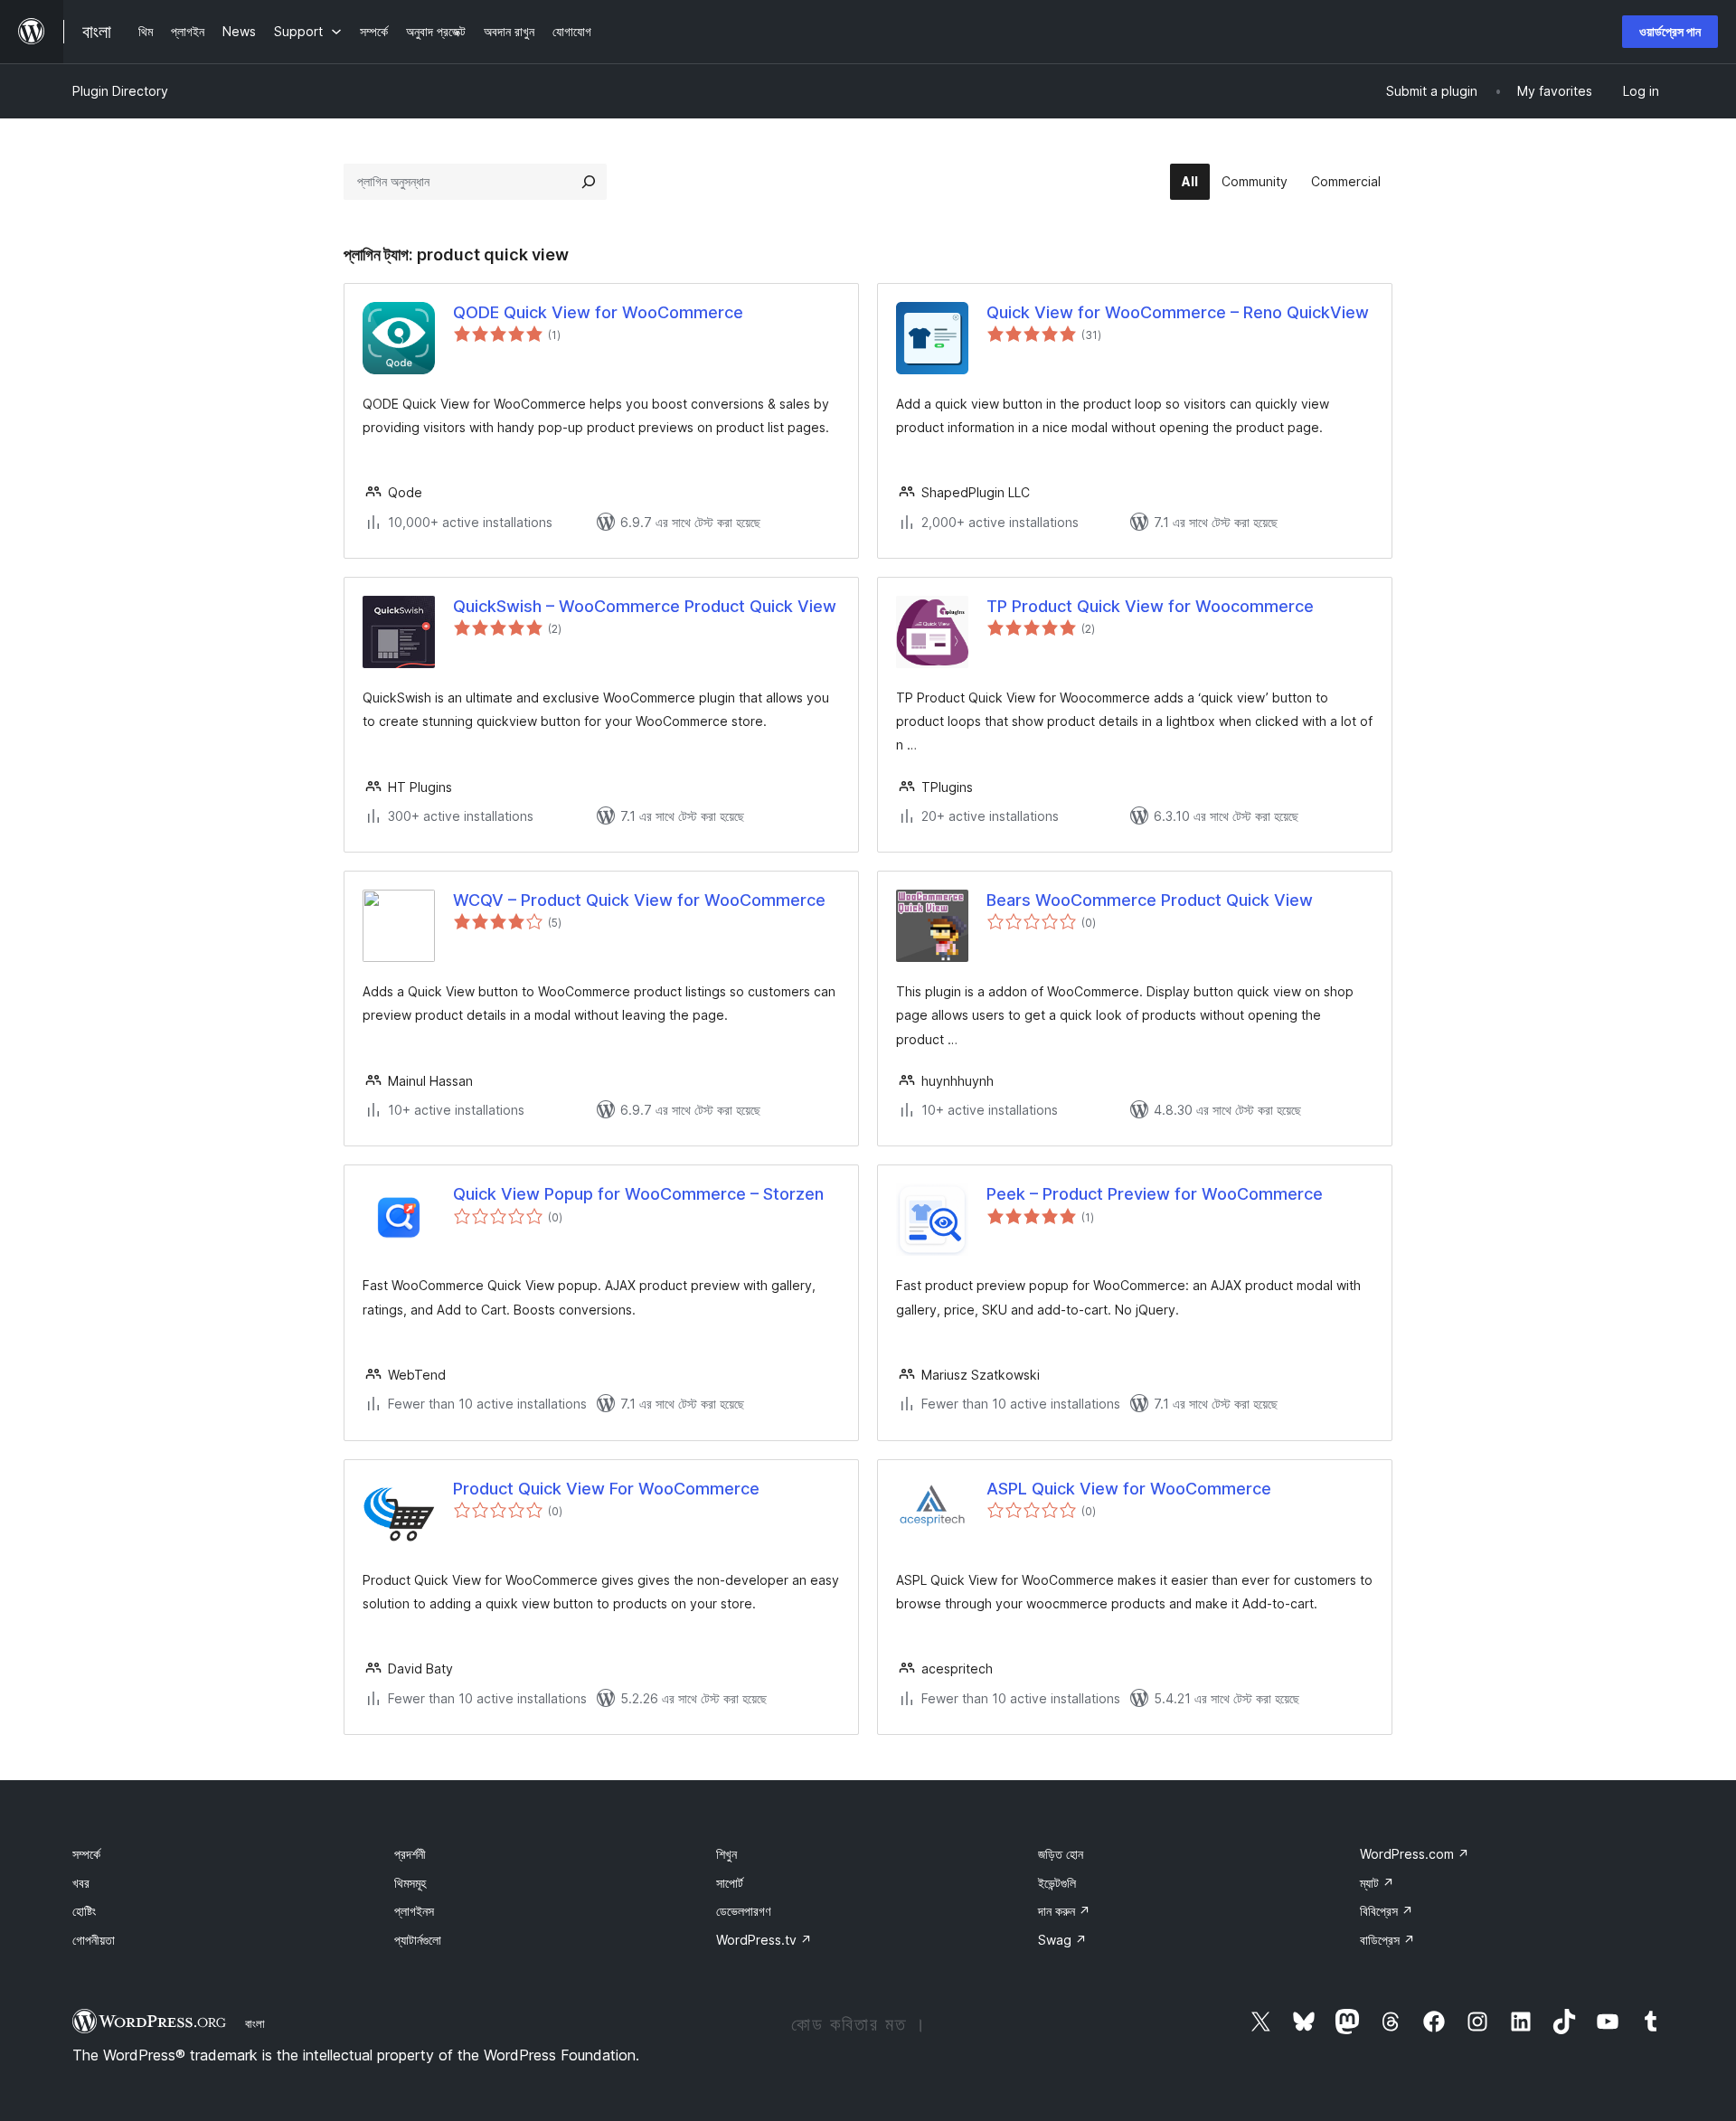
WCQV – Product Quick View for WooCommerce (639, 900)
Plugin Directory (120, 91)
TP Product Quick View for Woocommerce (1150, 606)
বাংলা (255, 2023)
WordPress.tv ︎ (764, 1940)
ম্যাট (1377, 1883)
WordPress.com (1415, 1854)
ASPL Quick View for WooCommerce (1129, 1489)
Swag (1062, 1940)
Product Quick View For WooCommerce (606, 1489)
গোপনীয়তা (94, 1940)
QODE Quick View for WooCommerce (598, 312)
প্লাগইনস (414, 1911)
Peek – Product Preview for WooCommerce (1155, 1194)
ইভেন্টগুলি (1057, 1883)
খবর (81, 1883)
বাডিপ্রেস (1387, 1940)
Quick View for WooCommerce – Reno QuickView (1178, 312)
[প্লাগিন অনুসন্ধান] (589, 182)
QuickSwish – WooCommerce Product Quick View (645, 606)
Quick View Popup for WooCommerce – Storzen (638, 1194)
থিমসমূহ (410, 1883)
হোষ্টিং (84, 1911)
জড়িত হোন (1061, 1854)
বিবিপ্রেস (1387, 1911)
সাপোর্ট (730, 1883)
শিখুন (726, 1854)
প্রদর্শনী (410, 1854)
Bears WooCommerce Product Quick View (1150, 900)
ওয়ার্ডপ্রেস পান (1670, 31)
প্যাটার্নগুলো (418, 1940)
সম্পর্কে (86, 1854)
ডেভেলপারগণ (743, 1911)
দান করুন (1064, 1911)
